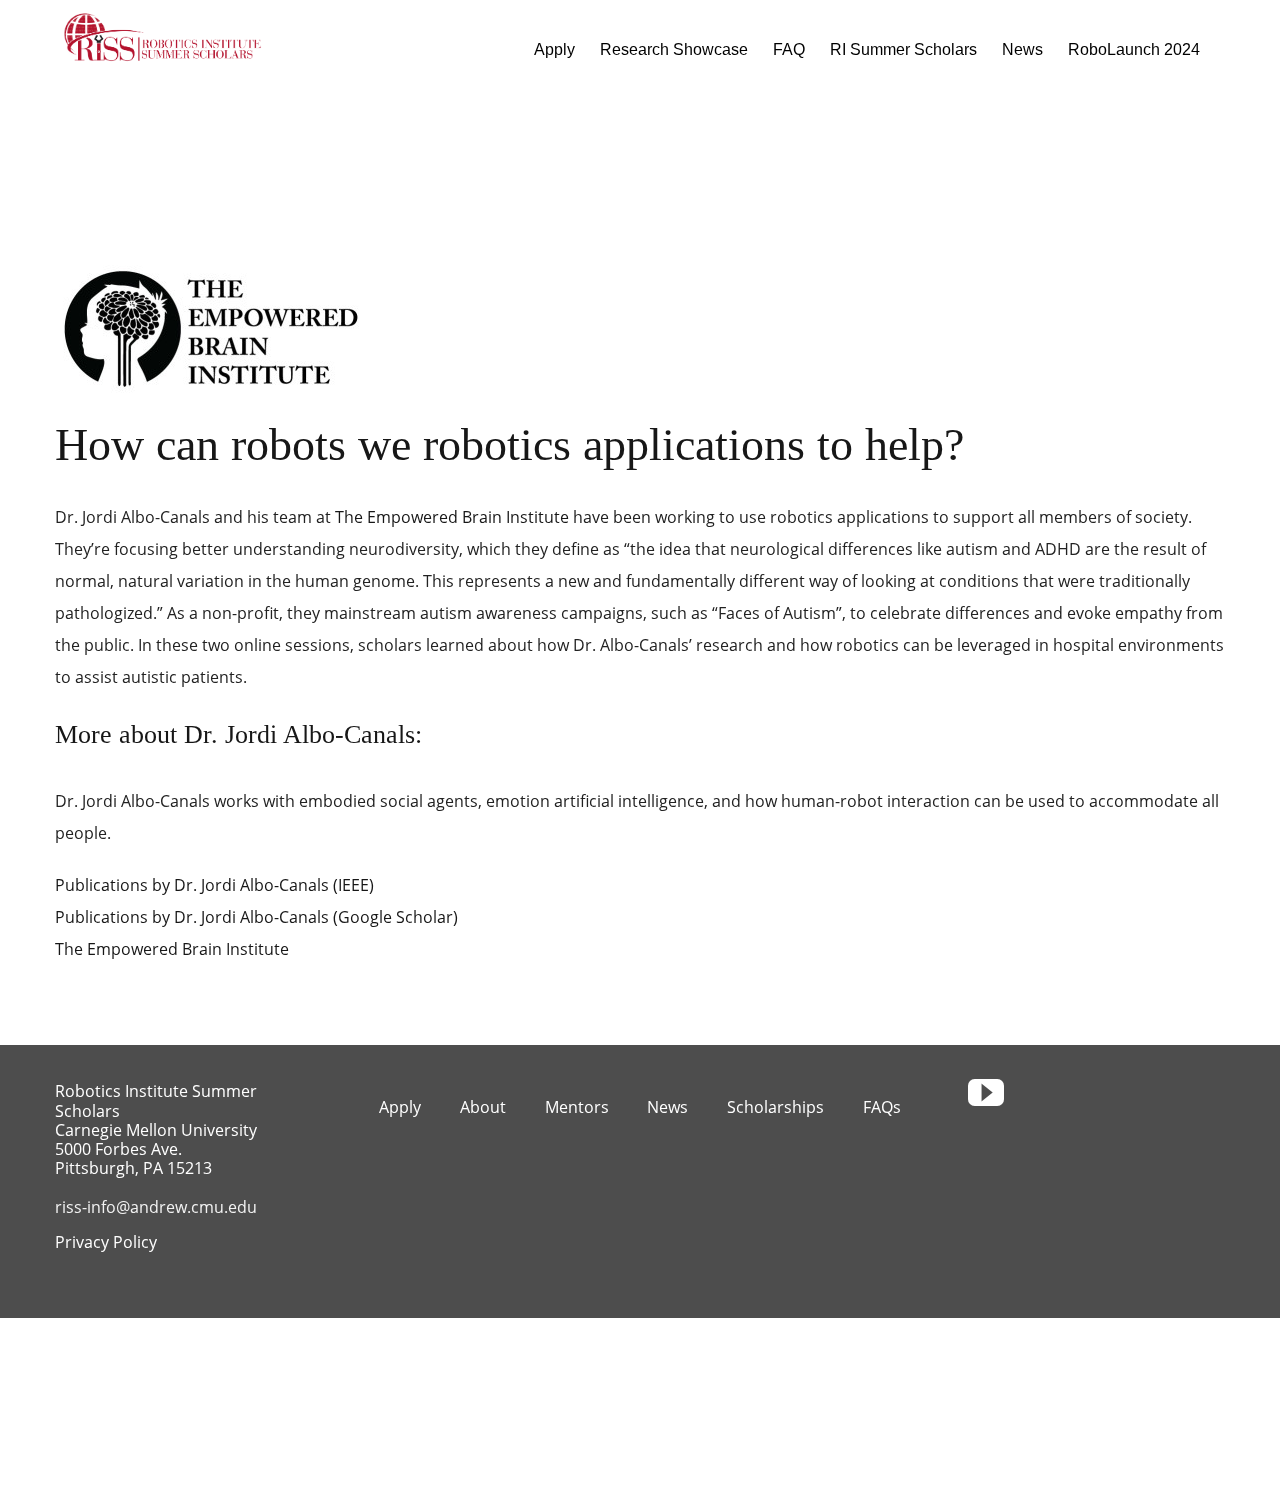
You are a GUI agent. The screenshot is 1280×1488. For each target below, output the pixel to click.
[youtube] (986, 1093)
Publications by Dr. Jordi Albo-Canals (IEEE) (214, 885)
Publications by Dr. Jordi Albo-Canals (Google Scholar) (256, 917)
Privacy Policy (106, 1242)
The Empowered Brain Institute (452, 517)
